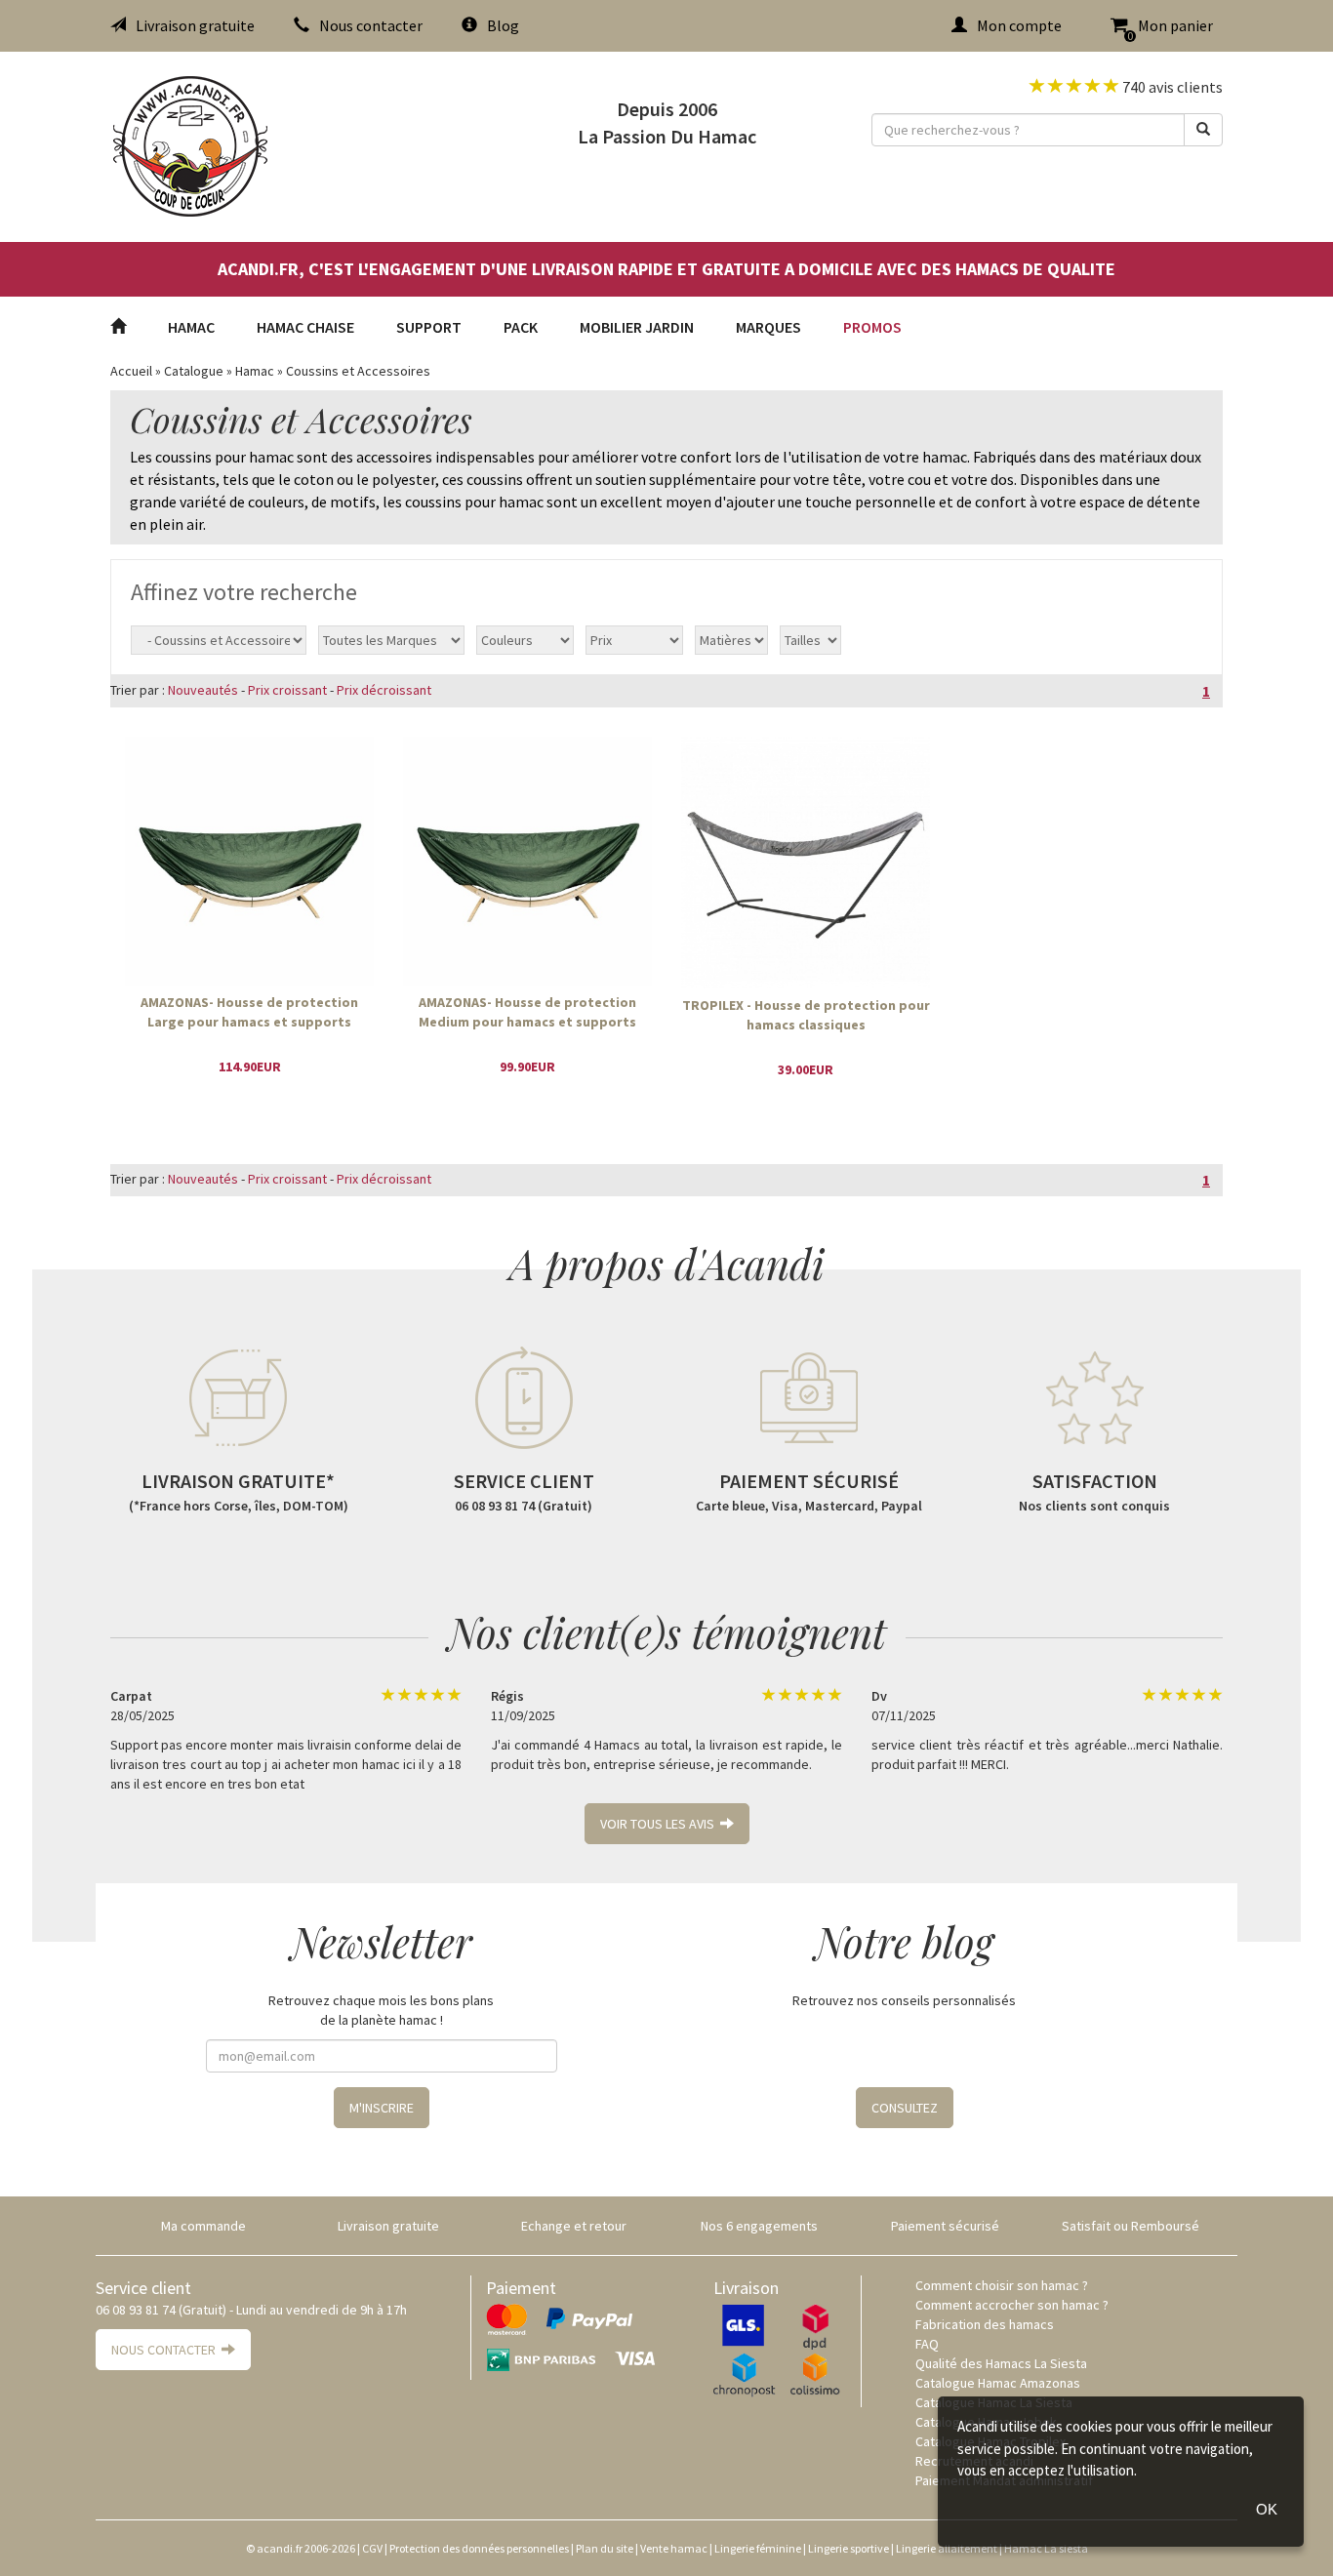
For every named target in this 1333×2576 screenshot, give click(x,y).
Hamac (191, 327)
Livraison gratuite (195, 25)
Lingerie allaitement (947, 2548)
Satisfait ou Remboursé (1131, 2226)
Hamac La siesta (1046, 2548)
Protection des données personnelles (479, 2548)
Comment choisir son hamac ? (1002, 2285)
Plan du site (605, 2548)
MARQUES (768, 327)
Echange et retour (574, 2226)
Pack (521, 327)
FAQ (927, 2344)
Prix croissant (287, 690)
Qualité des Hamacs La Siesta (1001, 2363)
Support (429, 327)
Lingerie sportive (848, 2548)
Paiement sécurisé (945, 2226)
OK (1267, 2509)
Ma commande (203, 2226)
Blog (503, 25)
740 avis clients (1171, 87)
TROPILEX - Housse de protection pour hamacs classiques (806, 1015)
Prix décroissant (384, 690)
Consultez (905, 2108)
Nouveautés (203, 690)
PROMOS (872, 327)
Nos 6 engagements (759, 2226)
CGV (372, 2548)
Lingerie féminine (758, 2548)
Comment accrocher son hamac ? (1012, 2305)
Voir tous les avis (660, 1824)
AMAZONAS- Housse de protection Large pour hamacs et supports (249, 1012)
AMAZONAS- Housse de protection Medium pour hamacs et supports (527, 1012)
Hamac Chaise (305, 327)
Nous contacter (371, 25)
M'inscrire (382, 2108)
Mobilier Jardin (637, 327)
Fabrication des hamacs (985, 2324)
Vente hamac (674, 2548)
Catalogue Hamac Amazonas (998, 2383)
